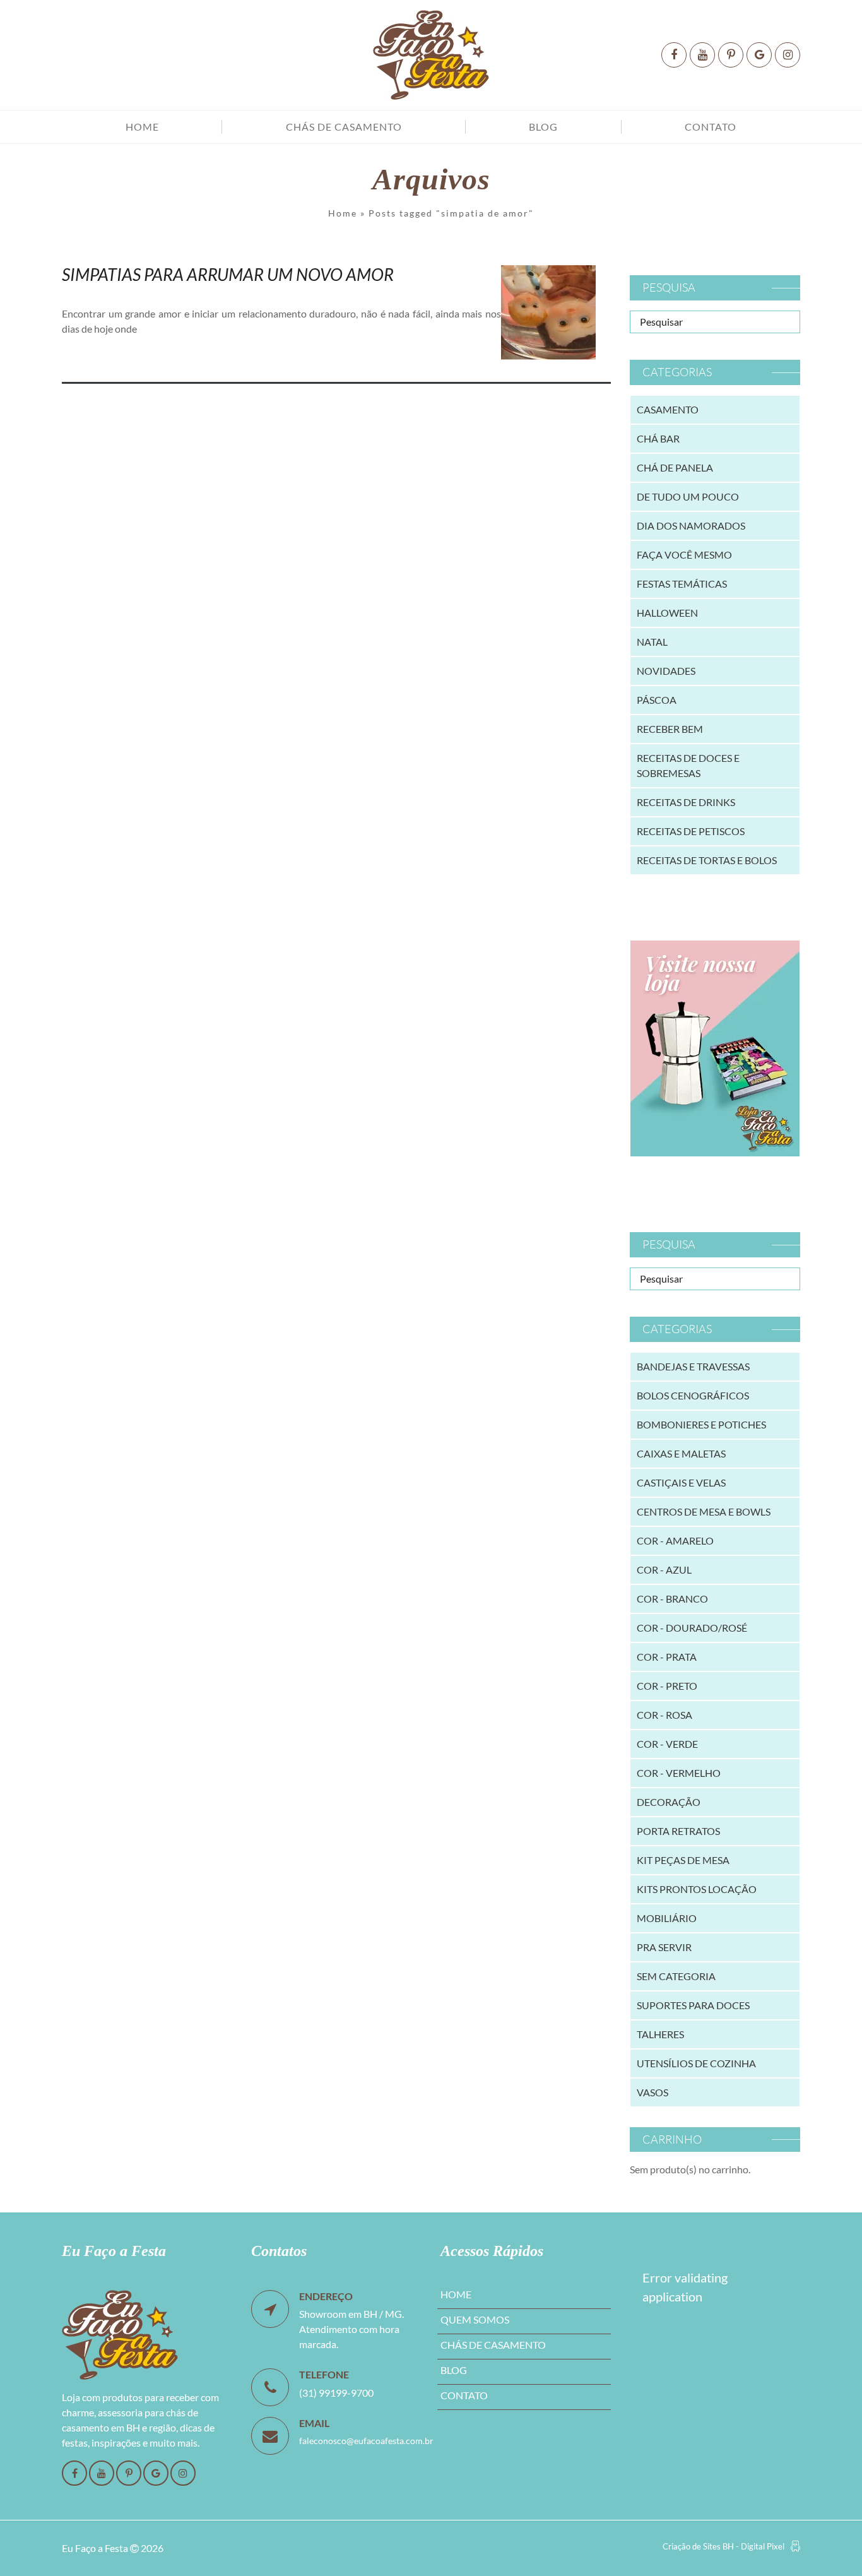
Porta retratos (678, 1831)
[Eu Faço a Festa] (431, 55)
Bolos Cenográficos (693, 1395)
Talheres (660, 2034)
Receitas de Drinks (686, 802)
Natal (652, 642)
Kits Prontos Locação (697, 1889)
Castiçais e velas (681, 1482)
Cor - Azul (664, 1570)
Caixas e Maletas (681, 1453)
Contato (711, 127)
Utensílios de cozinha (696, 2063)
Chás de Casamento (344, 127)
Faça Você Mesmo (684, 555)
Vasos (652, 2092)
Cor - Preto (667, 1686)
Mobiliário (667, 1918)
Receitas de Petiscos (691, 831)
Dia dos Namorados (691, 525)
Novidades (666, 671)
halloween (667, 613)
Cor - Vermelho (679, 1773)
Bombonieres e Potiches (701, 1424)
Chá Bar (658, 438)
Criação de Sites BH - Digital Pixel (723, 2546)
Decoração (669, 1802)
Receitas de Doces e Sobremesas (688, 765)
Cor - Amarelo (675, 1540)
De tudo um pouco (688, 496)
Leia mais (100, 358)
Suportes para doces (693, 2005)
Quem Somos (475, 2319)
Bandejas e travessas (693, 1366)
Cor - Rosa (664, 1715)
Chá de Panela (675, 467)
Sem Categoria (676, 1976)
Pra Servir (664, 1947)
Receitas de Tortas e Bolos (707, 860)
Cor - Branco (672, 1599)
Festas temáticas (682, 584)
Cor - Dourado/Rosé (692, 1628)
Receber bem (670, 729)
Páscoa (657, 700)
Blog (543, 127)
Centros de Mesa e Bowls (704, 1511)
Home (142, 127)
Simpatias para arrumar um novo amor (228, 274)
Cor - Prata (667, 1657)
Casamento (668, 409)
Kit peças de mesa (683, 1860)
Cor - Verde (667, 1744)
